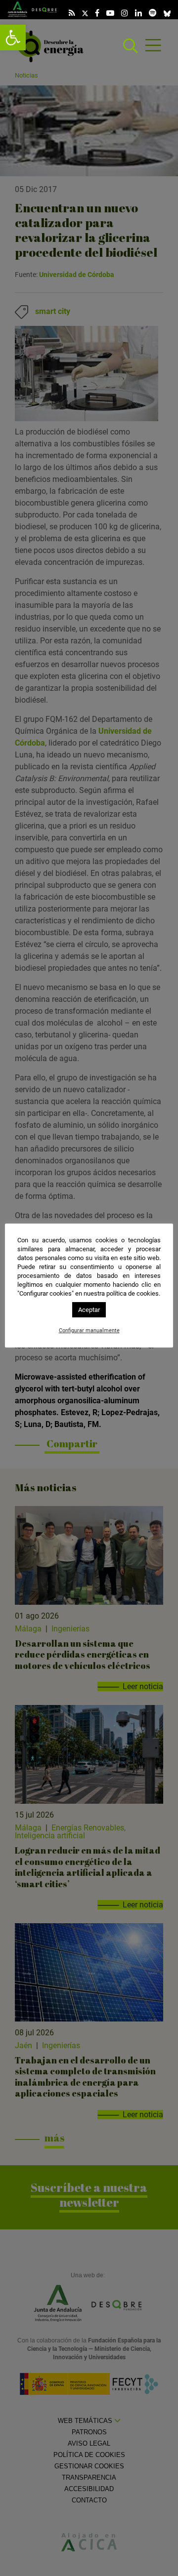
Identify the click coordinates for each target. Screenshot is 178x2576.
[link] (13, 38)
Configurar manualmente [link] (89, 1330)
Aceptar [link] (89, 1310)
